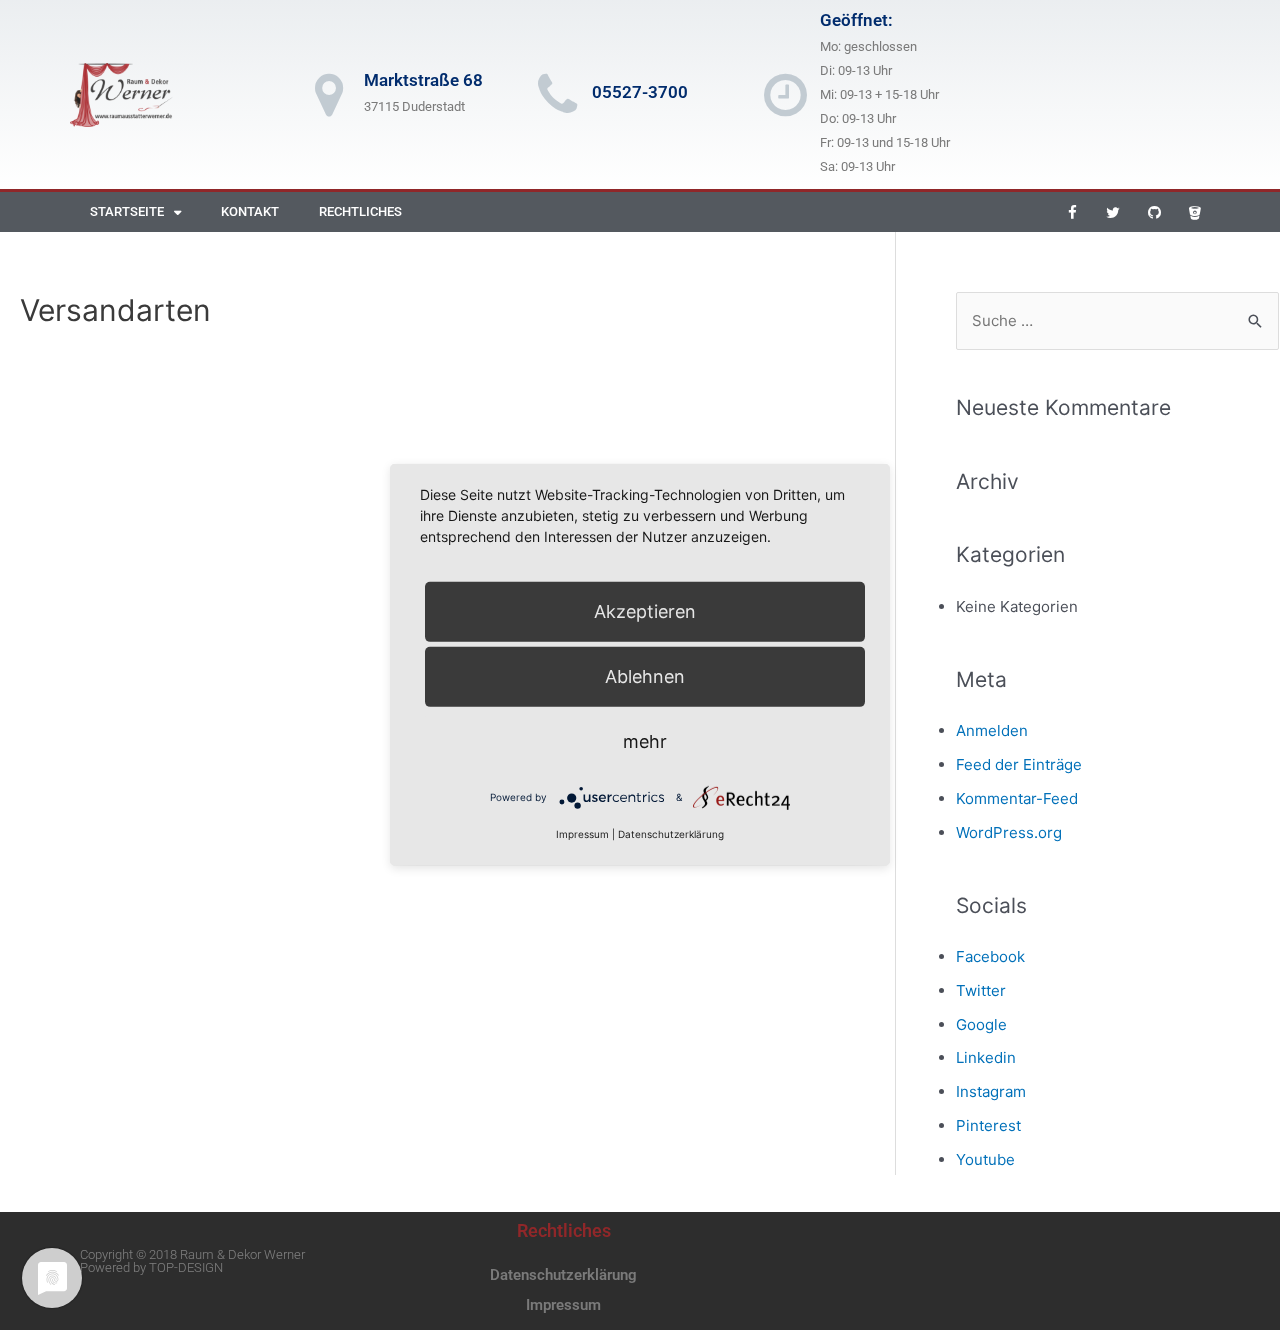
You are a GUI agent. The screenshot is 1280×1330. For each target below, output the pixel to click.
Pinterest (988, 1125)
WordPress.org (1009, 832)
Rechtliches (360, 211)
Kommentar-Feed (1017, 798)
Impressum (563, 1305)
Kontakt (250, 211)
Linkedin (986, 1057)
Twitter (981, 990)
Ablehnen (645, 676)
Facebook (990, 956)
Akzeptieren (645, 611)
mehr (645, 741)
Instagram (991, 1091)
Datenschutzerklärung (563, 1275)
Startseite (127, 211)
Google (981, 1024)
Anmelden (992, 730)
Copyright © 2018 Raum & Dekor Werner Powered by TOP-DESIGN (192, 1261)
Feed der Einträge (1019, 764)
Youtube (985, 1159)
